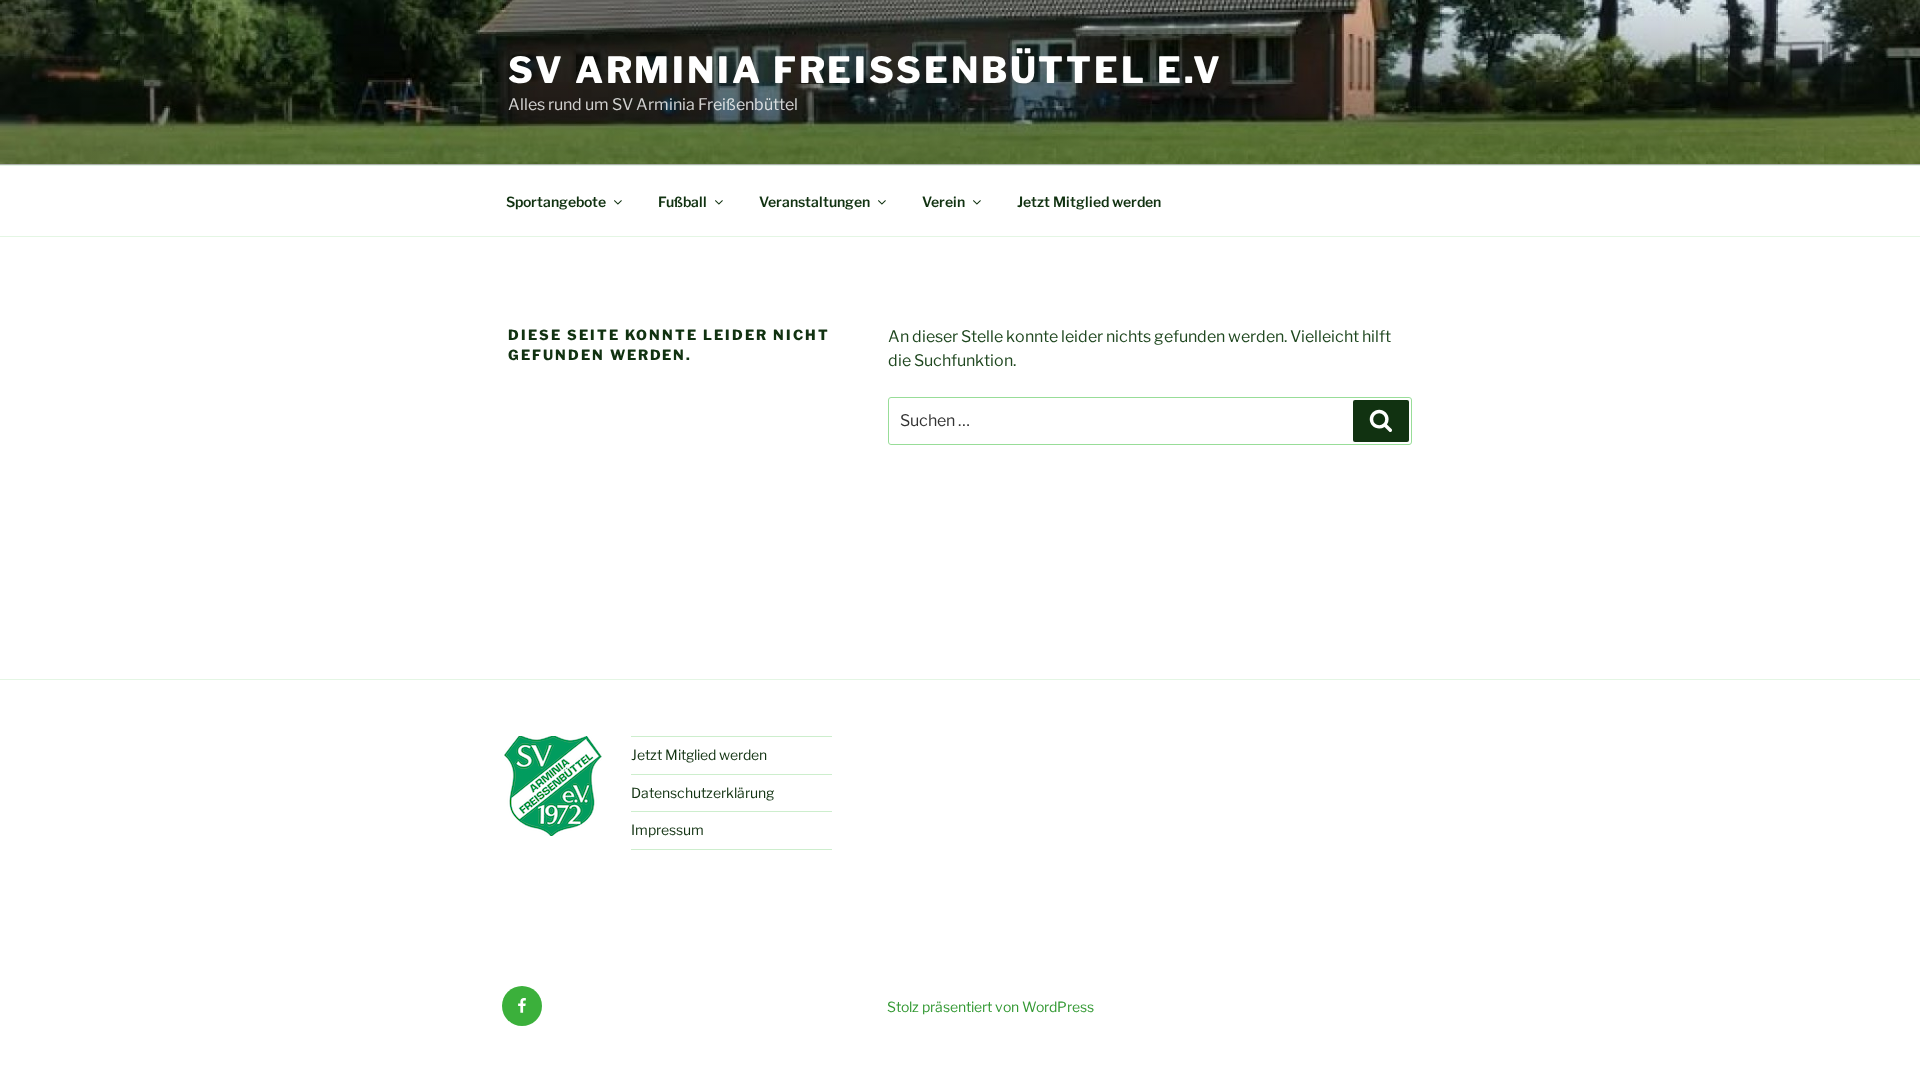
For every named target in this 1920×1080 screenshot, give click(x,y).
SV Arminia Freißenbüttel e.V (865, 70)
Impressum (667, 829)
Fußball (682, 201)
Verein (943, 201)
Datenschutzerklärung (702, 792)
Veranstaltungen (814, 201)
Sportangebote (556, 201)
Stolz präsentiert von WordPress (990, 1006)
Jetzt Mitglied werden (1089, 201)
